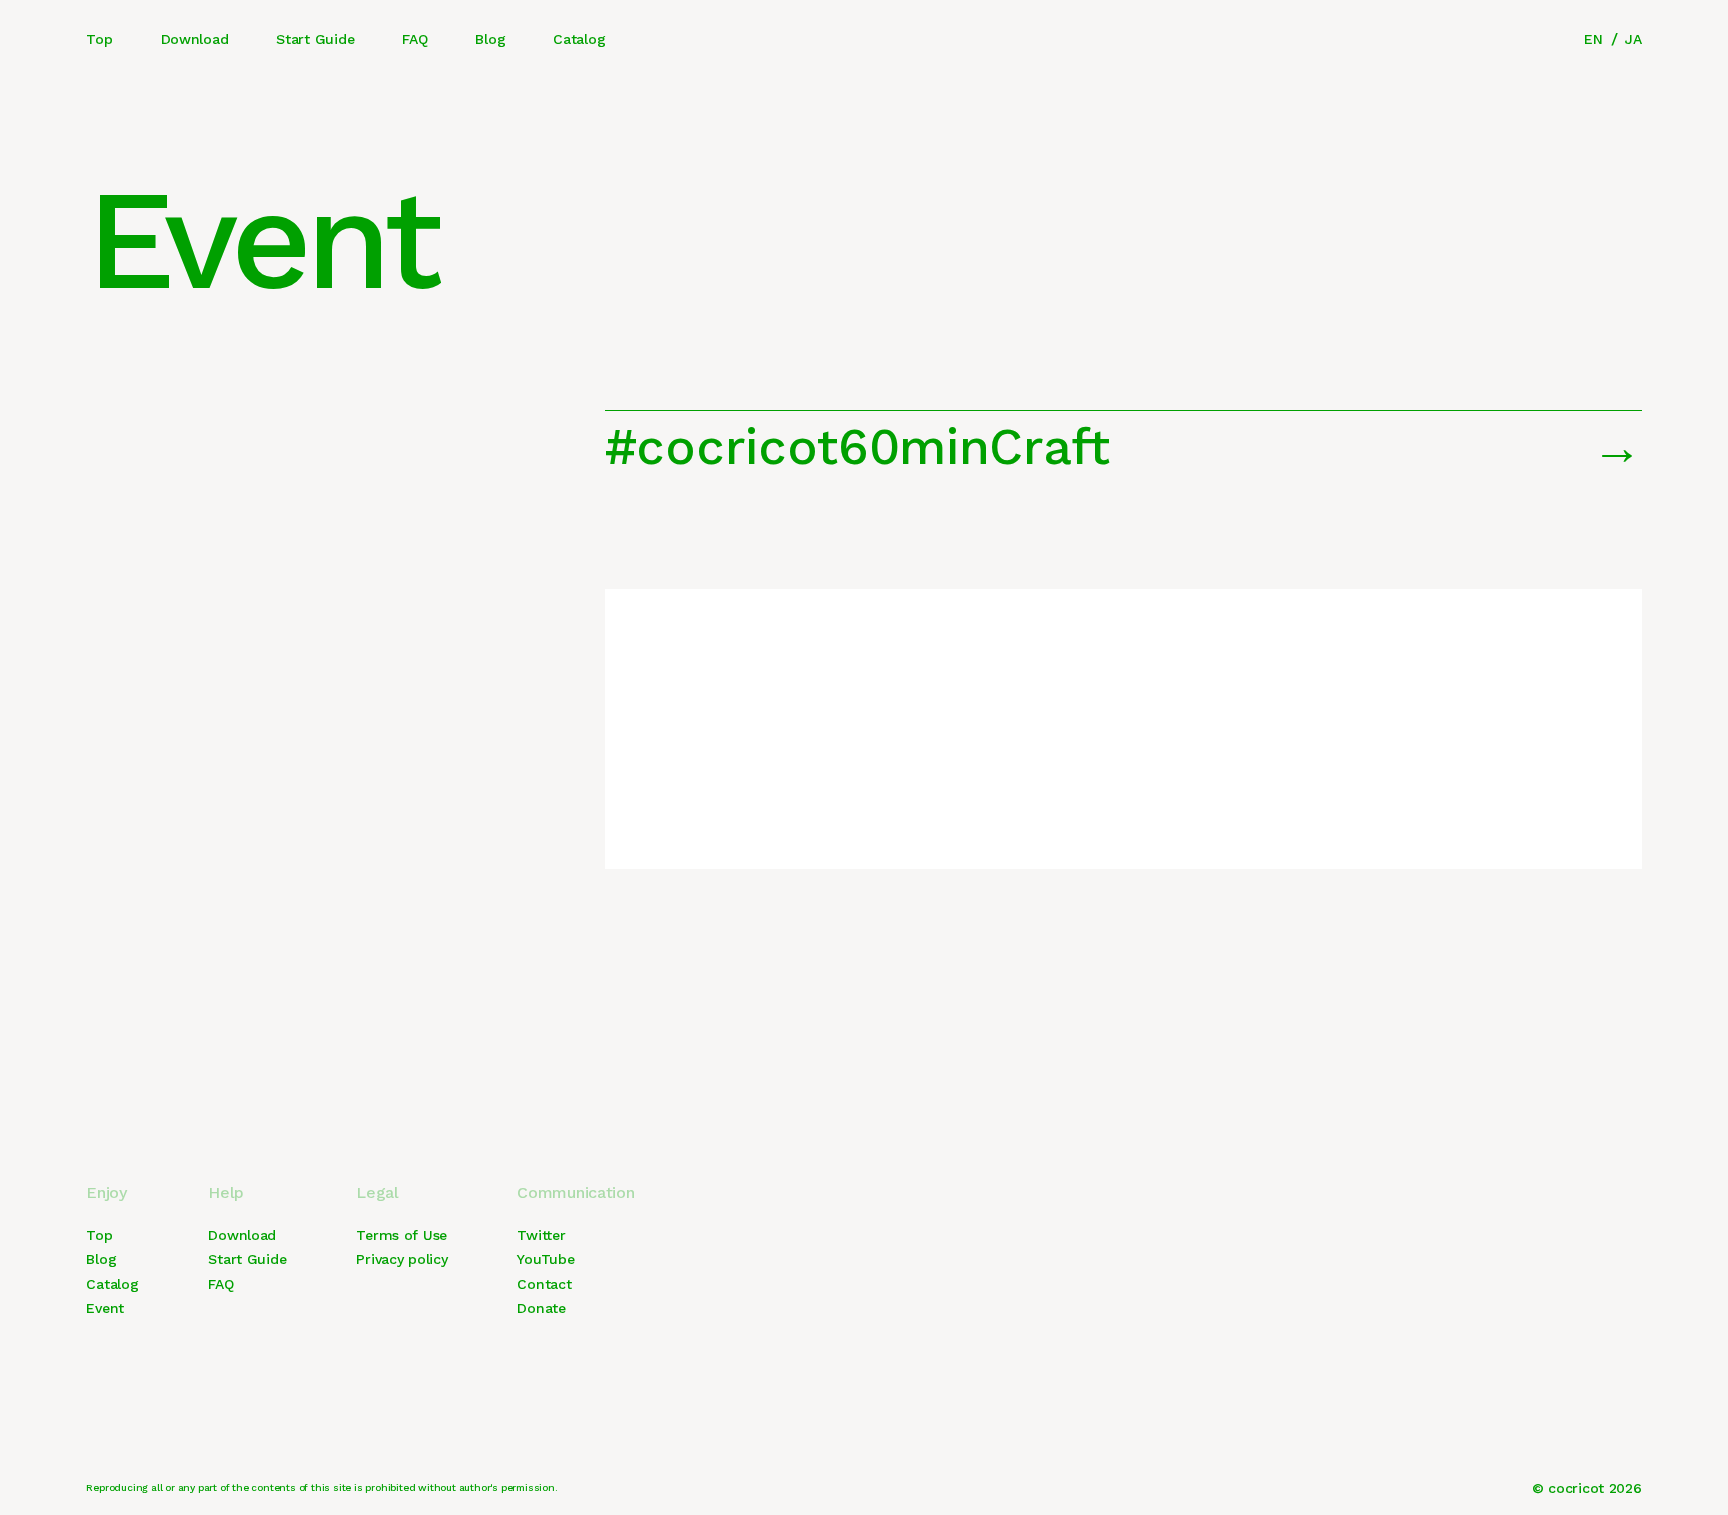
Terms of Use (401, 1235)
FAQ (414, 39)
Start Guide (315, 39)
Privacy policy (401, 1259)
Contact (544, 1284)
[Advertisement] (1123, 729)
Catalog (579, 39)
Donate (541, 1308)
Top (99, 39)
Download (195, 39)
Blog (490, 39)
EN (1593, 39)
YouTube (545, 1259)
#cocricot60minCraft (857, 446)
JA (1633, 39)
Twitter (541, 1235)
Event (105, 1308)
